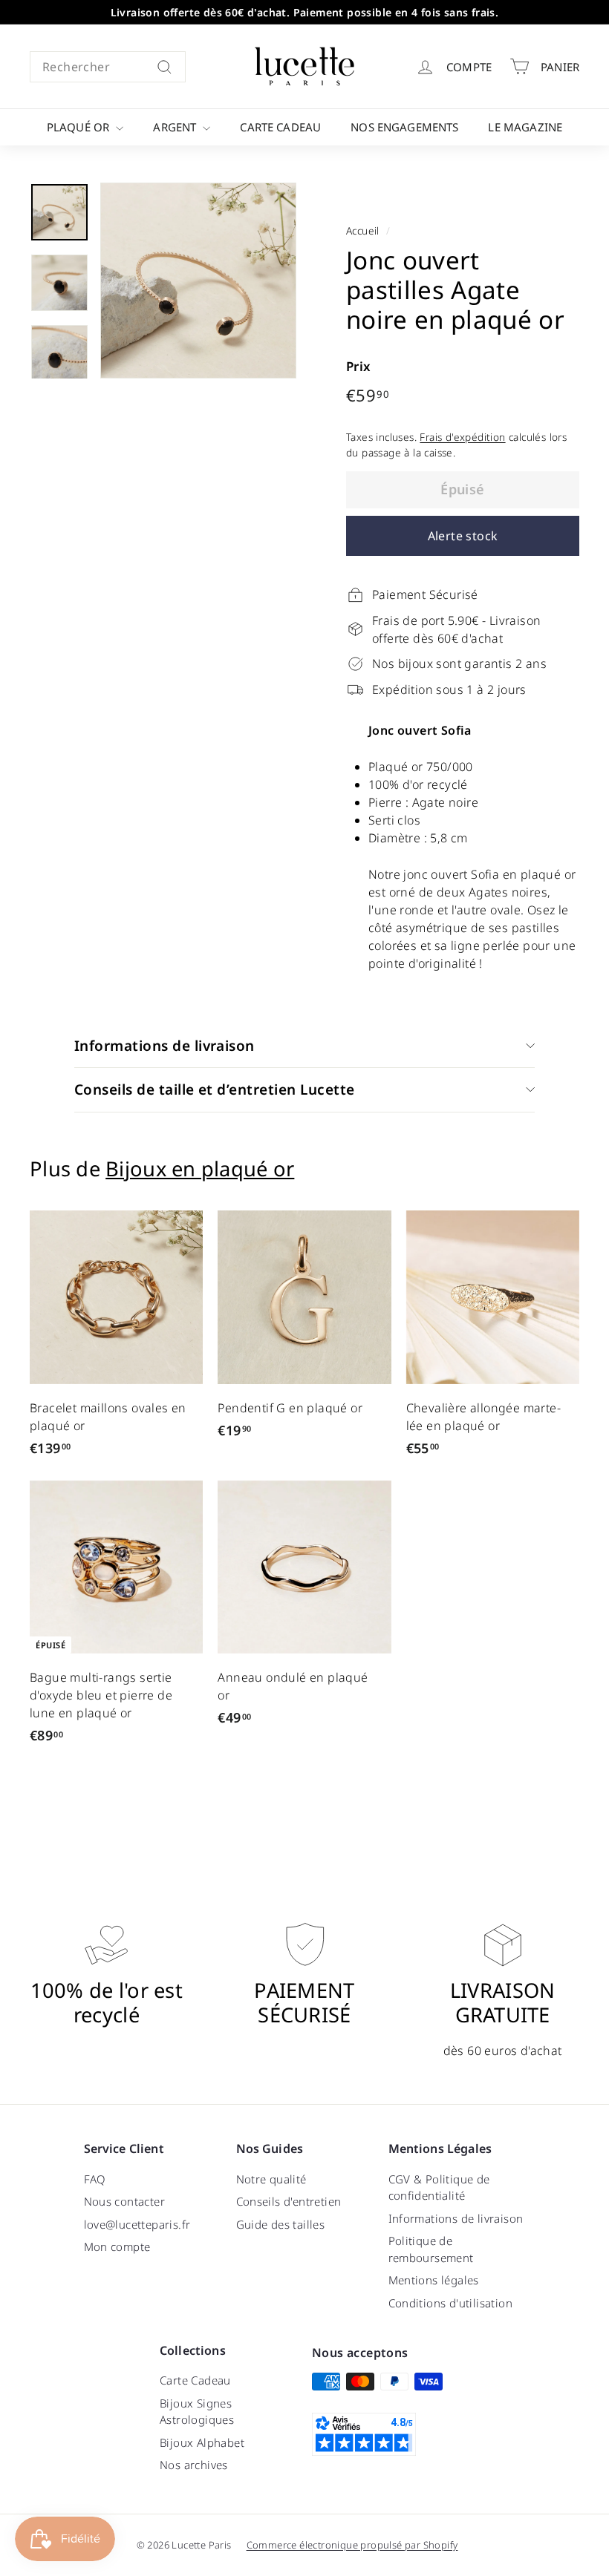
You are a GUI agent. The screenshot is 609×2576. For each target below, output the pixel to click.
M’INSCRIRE (416, 1353)
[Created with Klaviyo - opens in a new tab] (304, 1452)
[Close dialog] (511, 1133)
